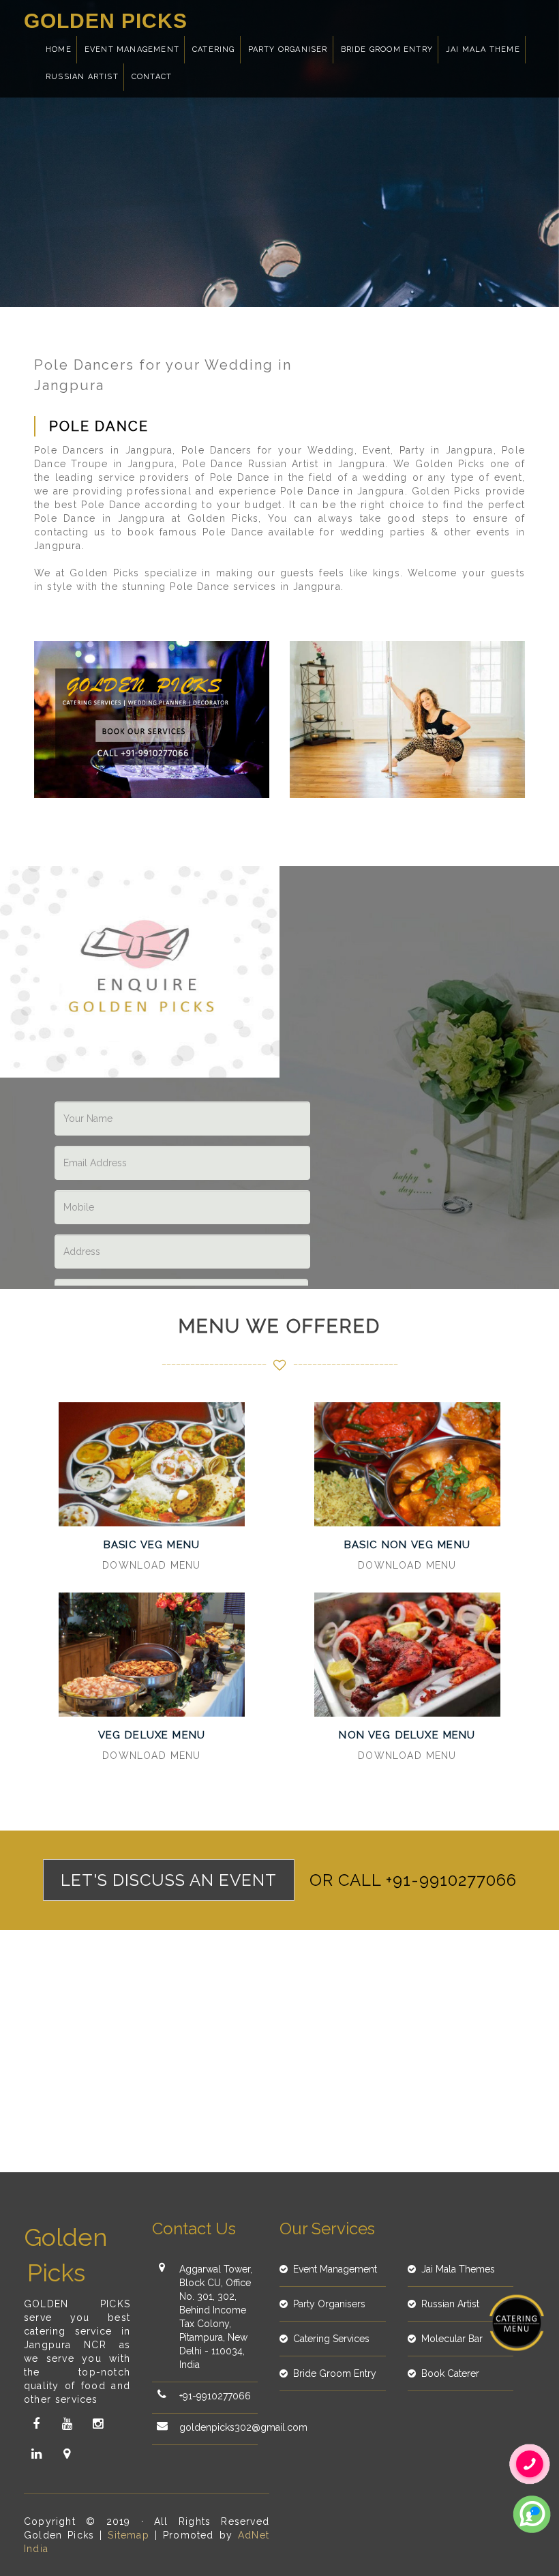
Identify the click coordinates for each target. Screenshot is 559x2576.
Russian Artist (82, 77)
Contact (152, 77)
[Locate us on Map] (67, 2454)
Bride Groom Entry (387, 49)
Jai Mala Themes (458, 2269)
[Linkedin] (36, 2454)
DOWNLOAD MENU (151, 1565)
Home (59, 49)
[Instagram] (97, 2424)
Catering (214, 49)
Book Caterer (450, 2373)
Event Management (132, 49)
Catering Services (331, 2339)
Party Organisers (329, 2304)
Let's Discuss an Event (169, 1880)
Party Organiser (288, 49)
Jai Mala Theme (483, 49)
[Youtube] (67, 2424)
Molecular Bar (452, 2339)
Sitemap (128, 2535)
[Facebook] (36, 2424)
